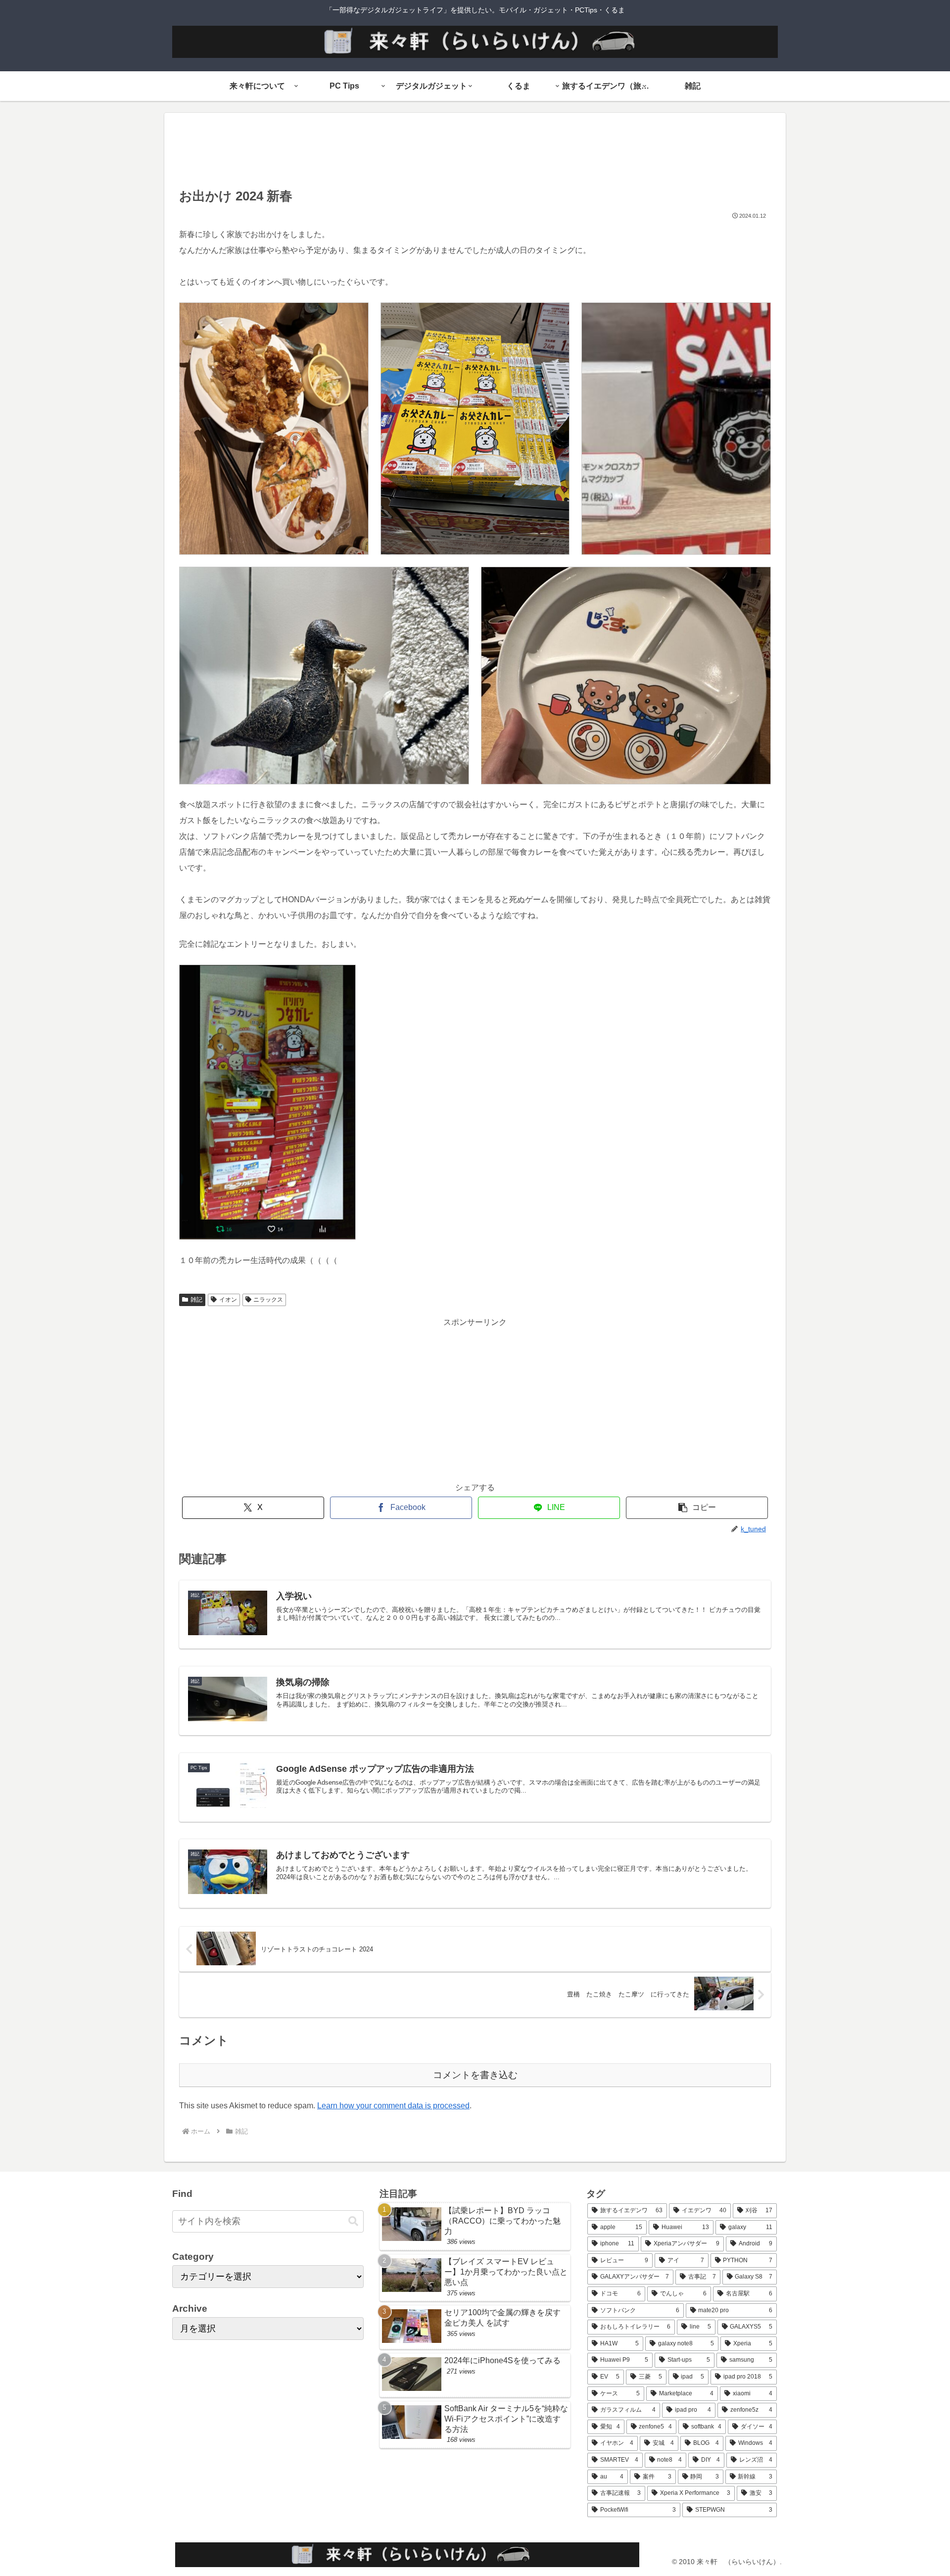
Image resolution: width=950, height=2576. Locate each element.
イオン (228, 1300)
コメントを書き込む (475, 2075)
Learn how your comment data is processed (393, 2106)
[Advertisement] (475, 153)
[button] (697, 1508)
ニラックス (268, 1300)
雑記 (196, 1300)
